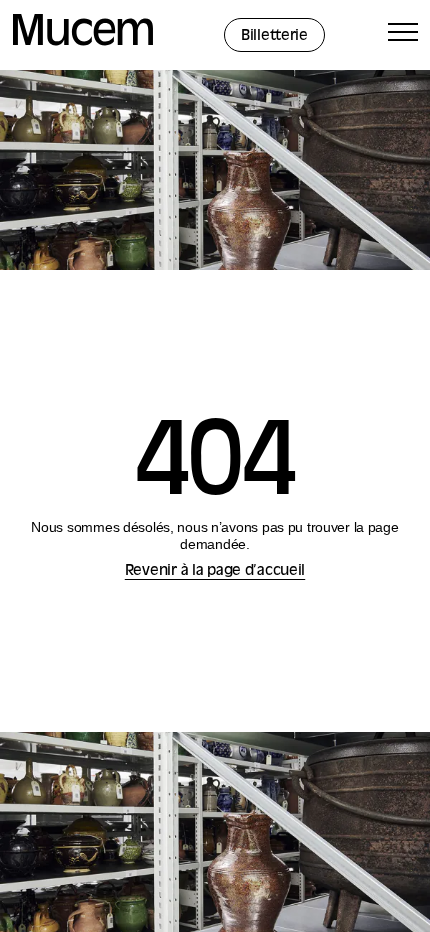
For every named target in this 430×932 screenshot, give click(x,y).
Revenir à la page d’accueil (215, 571)
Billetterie (274, 36)
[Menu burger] (403, 35)
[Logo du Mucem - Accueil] (83, 42)
